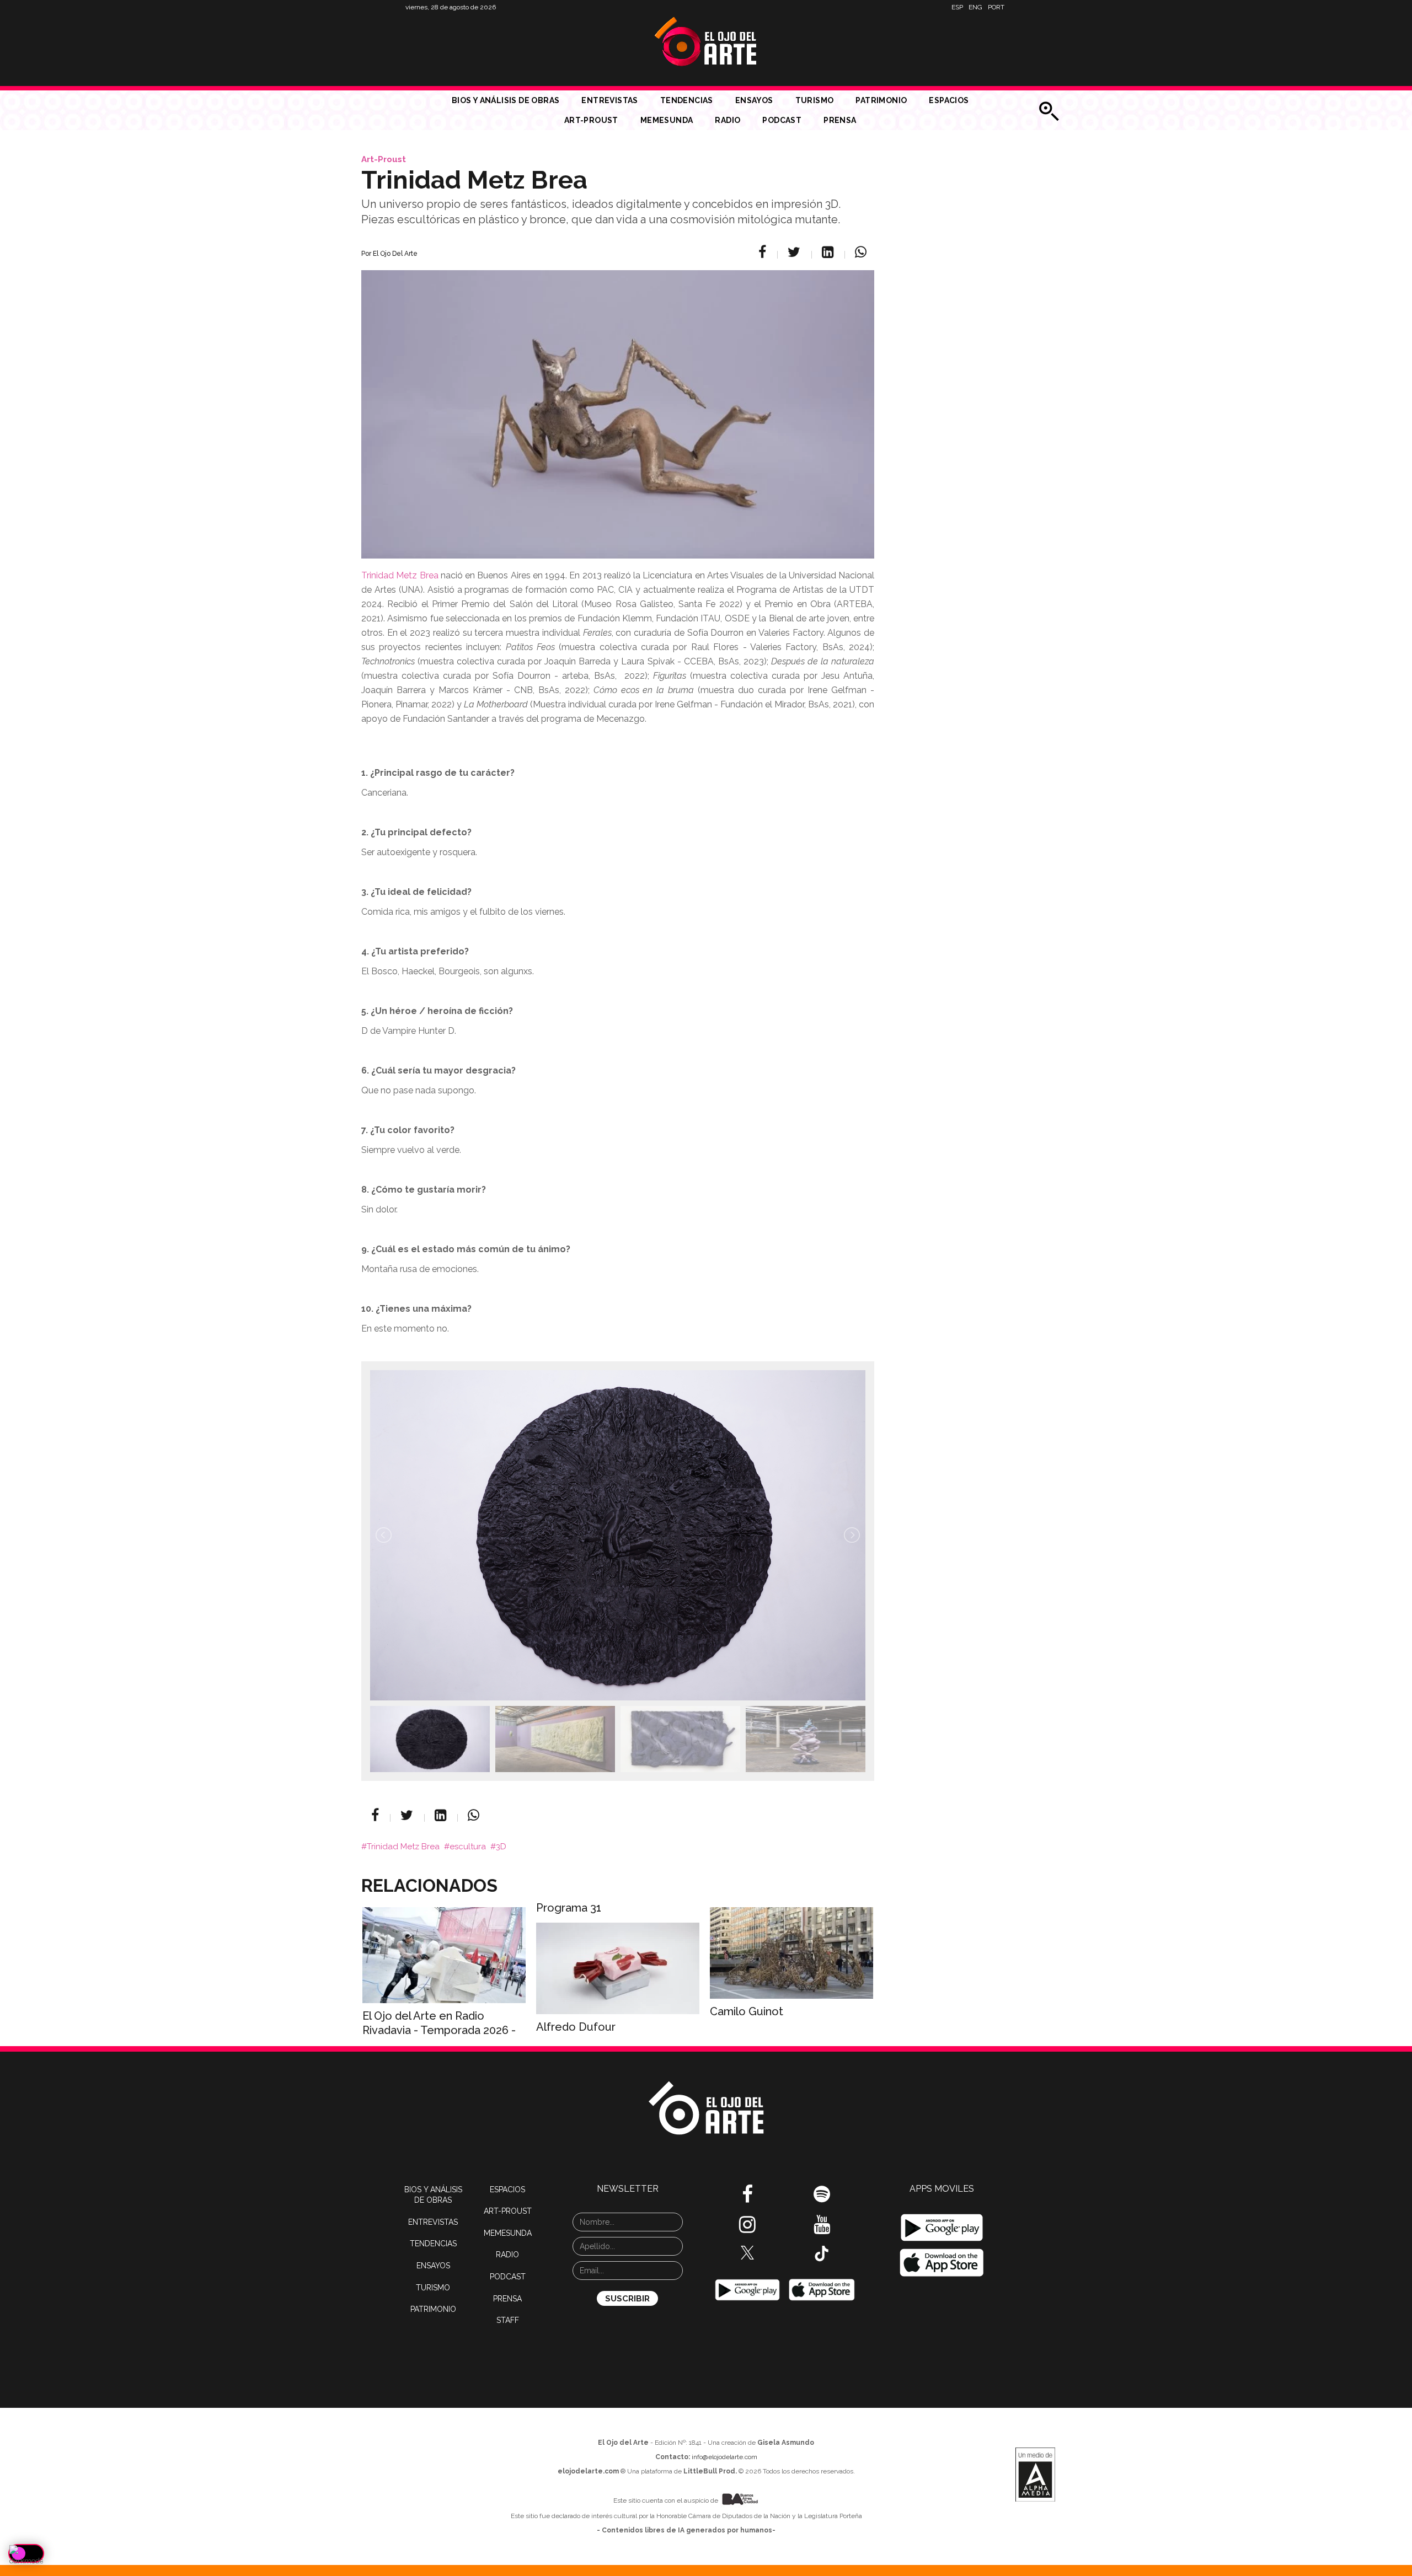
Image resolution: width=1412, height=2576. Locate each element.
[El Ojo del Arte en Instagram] (747, 2229)
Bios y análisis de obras (506, 100)
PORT (996, 7)
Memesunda (667, 120)
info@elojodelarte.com (724, 2457)
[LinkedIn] (829, 252)
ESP (957, 7)
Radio (728, 120)
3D (501, 1847)
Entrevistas (609, 100)
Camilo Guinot (747, 2011)
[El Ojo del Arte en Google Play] (942, 2228)
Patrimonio (881, 100)
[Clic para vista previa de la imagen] (618, 401)
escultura (468, 1847)
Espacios (949, 100)
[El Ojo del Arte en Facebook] (747, 2198)
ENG (975, 7)
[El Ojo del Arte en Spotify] (822, 2198)
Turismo (815, 100)
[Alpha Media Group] (1035, 2475)
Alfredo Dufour (576, 2027)
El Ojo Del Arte (395, 254)
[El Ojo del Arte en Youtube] (822, 2229)
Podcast (782, 120)
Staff (508, 2320)
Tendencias (687, 100)
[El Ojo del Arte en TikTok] (822, 2252)
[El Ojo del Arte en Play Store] (747, 2289)
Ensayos (754, 100)
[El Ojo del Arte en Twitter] (747, 2252)
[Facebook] (764, 252)
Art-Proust (591, 120)
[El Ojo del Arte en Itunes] (822, 2289)
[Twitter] (796, 252)
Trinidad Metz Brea (400, 575)
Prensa (840, 120)
